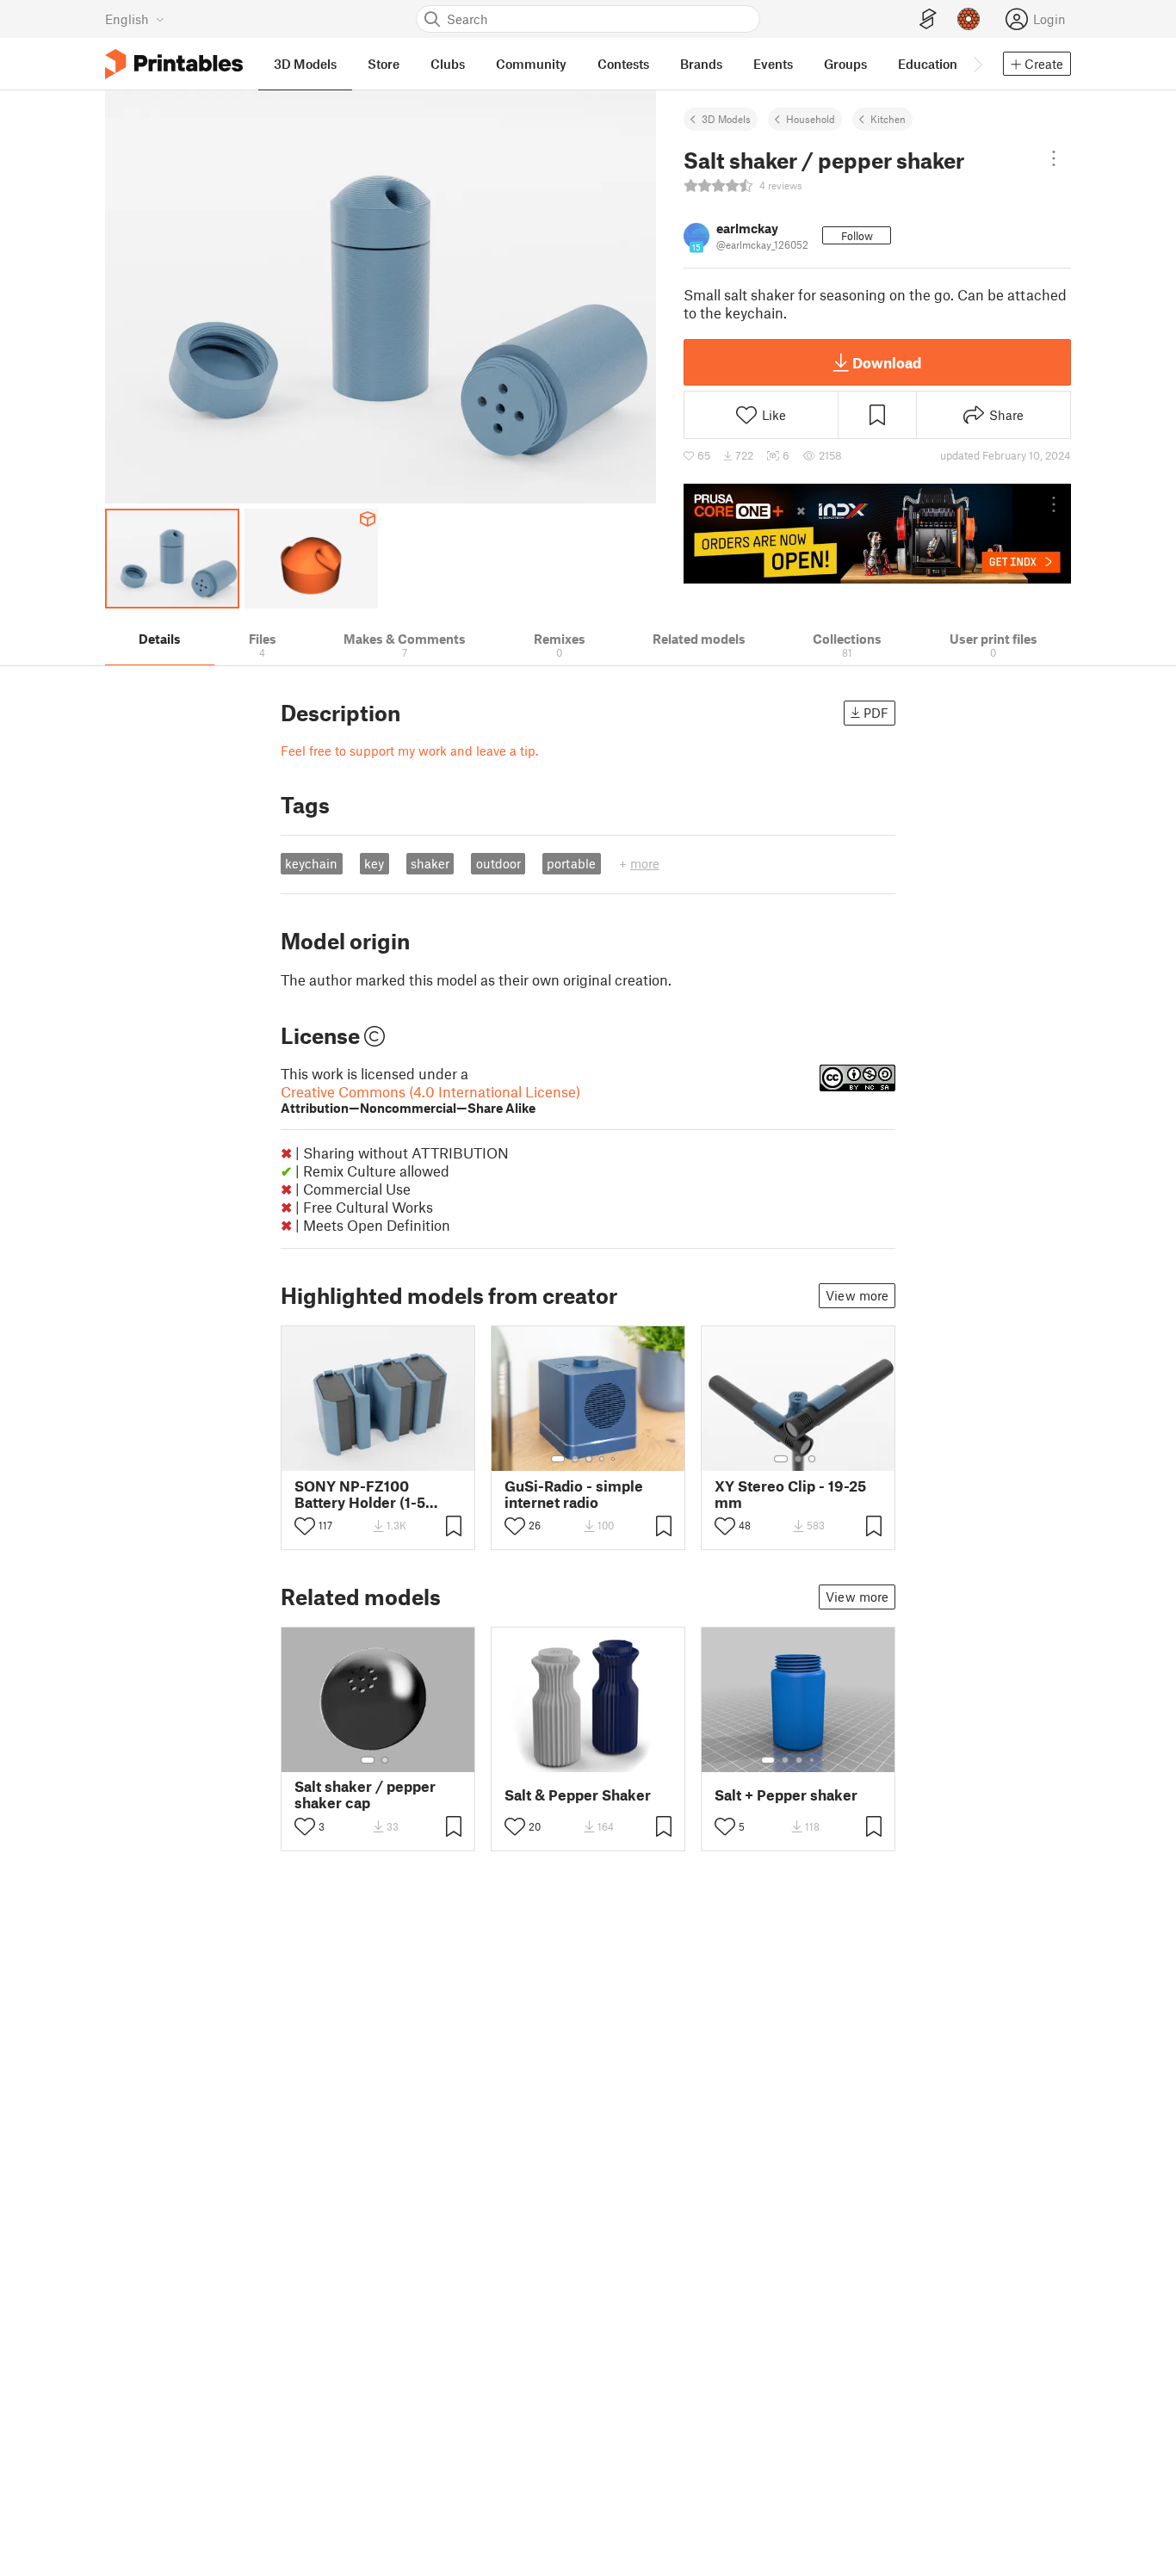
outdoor (498, 863)
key (374, 863)
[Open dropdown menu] (1054, 158)
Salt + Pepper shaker (786, 1795)
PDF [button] (876, 713)
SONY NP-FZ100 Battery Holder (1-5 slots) (360, 1494)
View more (857, 1295)
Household (811, 119)
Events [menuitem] (773, 64)
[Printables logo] (174, 64)
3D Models (726, 119)
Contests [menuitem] (623, 64)
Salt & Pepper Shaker (578, 1795)
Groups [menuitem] (845, 64)
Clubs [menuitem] (448, 64)
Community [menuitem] (531, 64)
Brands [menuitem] (701, 64)
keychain (311, 863)
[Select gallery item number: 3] (589, 1459)
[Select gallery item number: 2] (575, 1459)
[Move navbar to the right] (977, 64)
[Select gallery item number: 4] (603, 1459)
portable (571, 863)
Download (887, 362)
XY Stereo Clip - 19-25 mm (790, 1494)
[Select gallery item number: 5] (615, 1459)
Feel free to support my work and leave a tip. (409, 751)
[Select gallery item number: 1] (558, 1459)
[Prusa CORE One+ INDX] (877, 534)
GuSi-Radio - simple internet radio (574, 1494)
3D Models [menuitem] (305, 64)
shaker (430, 863)
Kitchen (888, 119)
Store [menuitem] (384, 64)
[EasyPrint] (928, 19)
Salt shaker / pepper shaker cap (365, 1795)
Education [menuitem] (928, 64)
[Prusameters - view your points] (969, 19)
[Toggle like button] (305, 1526)
